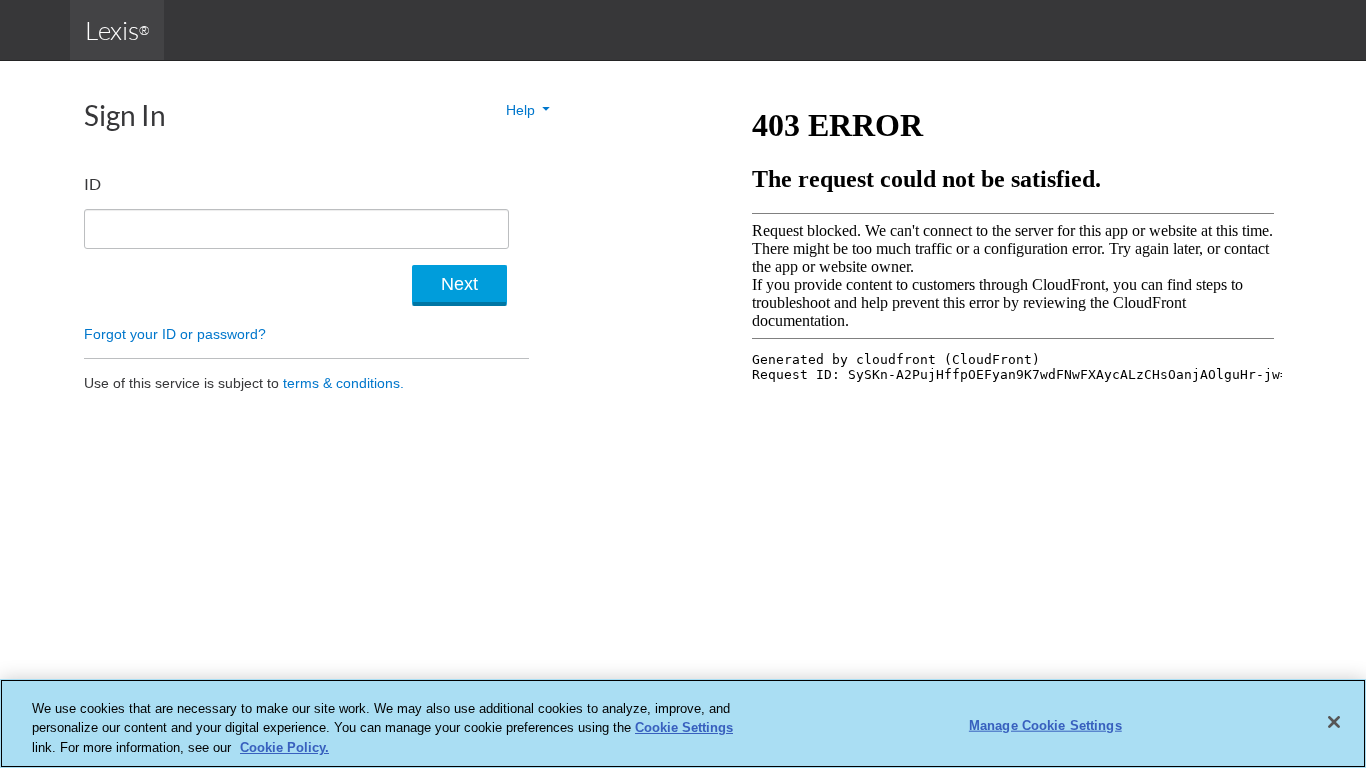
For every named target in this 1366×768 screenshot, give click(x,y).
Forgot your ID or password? (175, 334)
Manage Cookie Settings (1045, 724)
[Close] (1334, 722)
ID (92, 183)
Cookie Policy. (284, 747)
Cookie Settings (684, 728)
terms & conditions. (343, 383)
